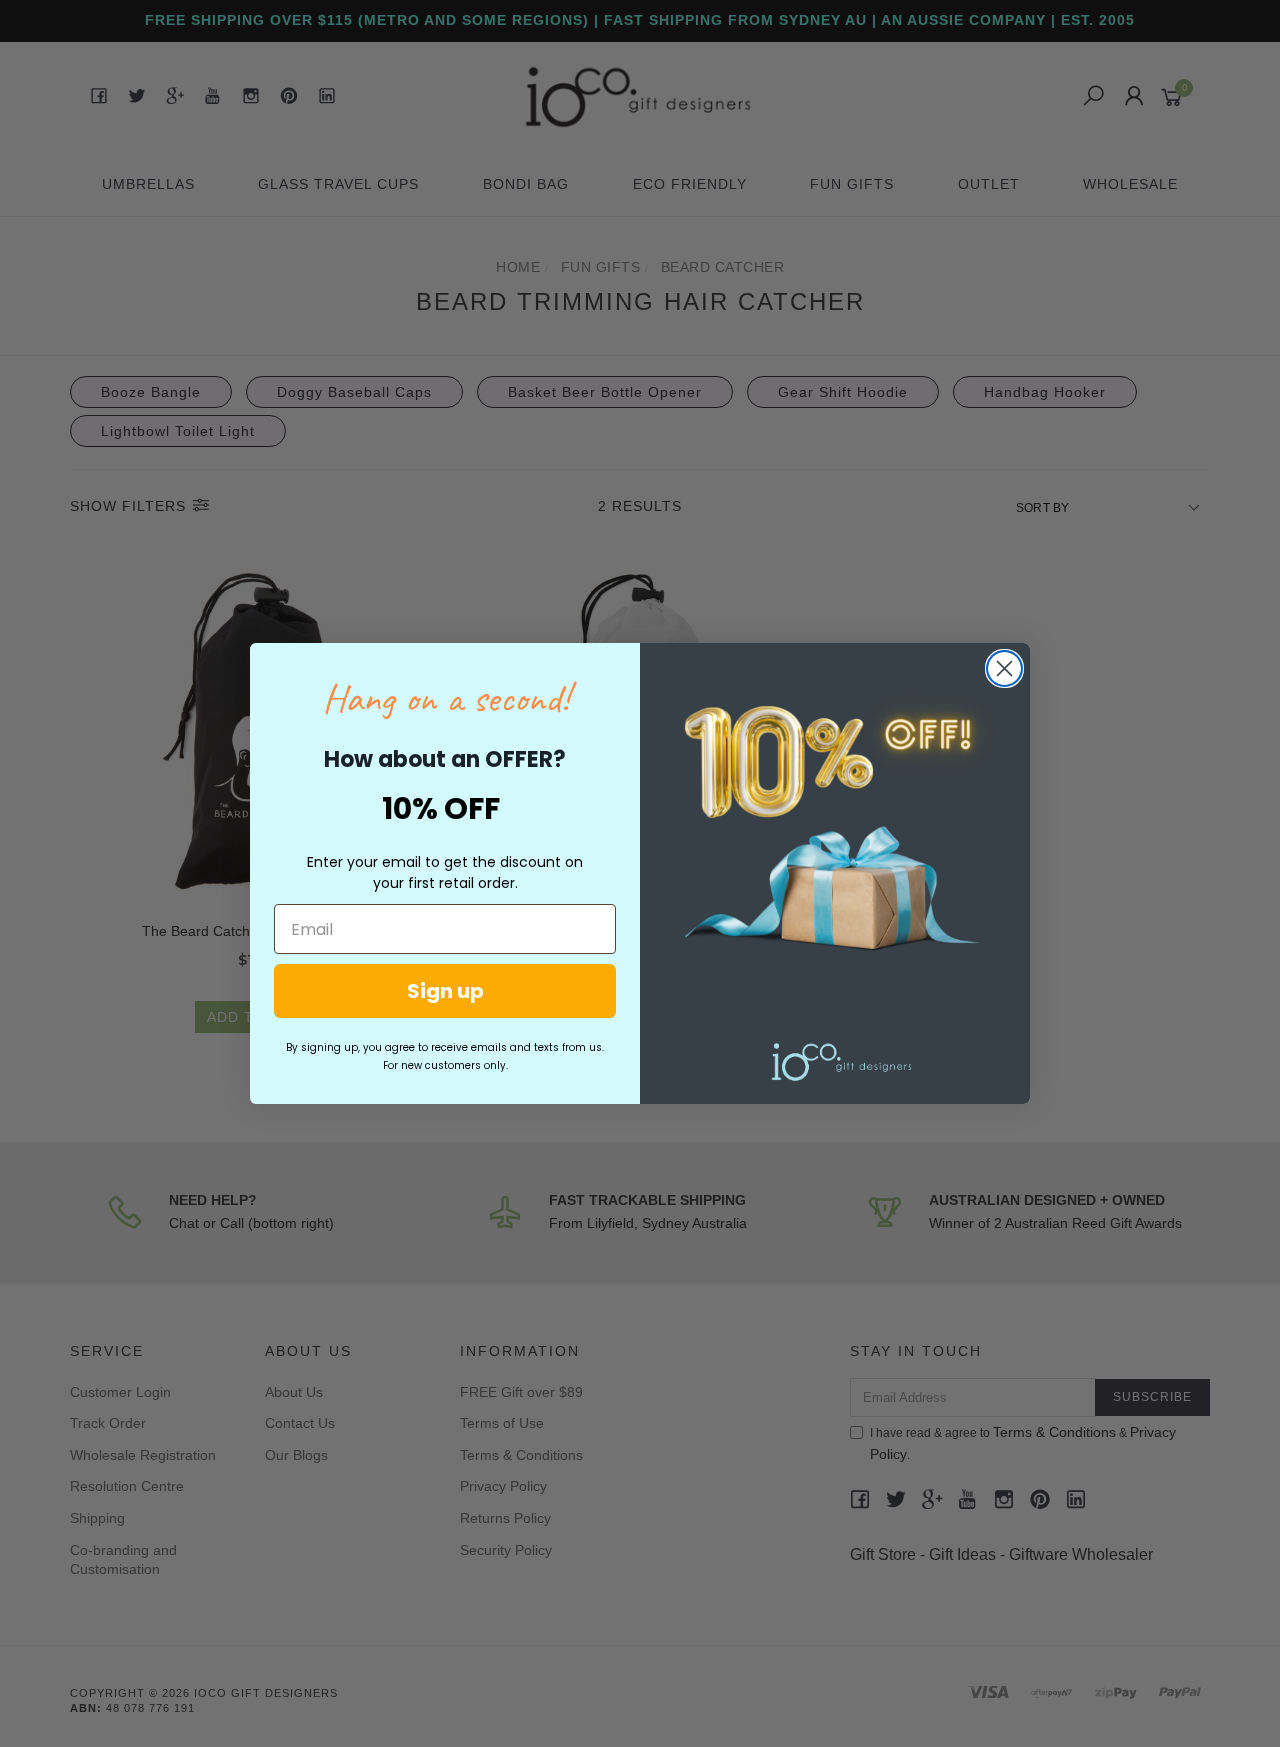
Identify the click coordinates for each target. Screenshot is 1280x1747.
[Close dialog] (1004, 668)
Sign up (445, 991)
